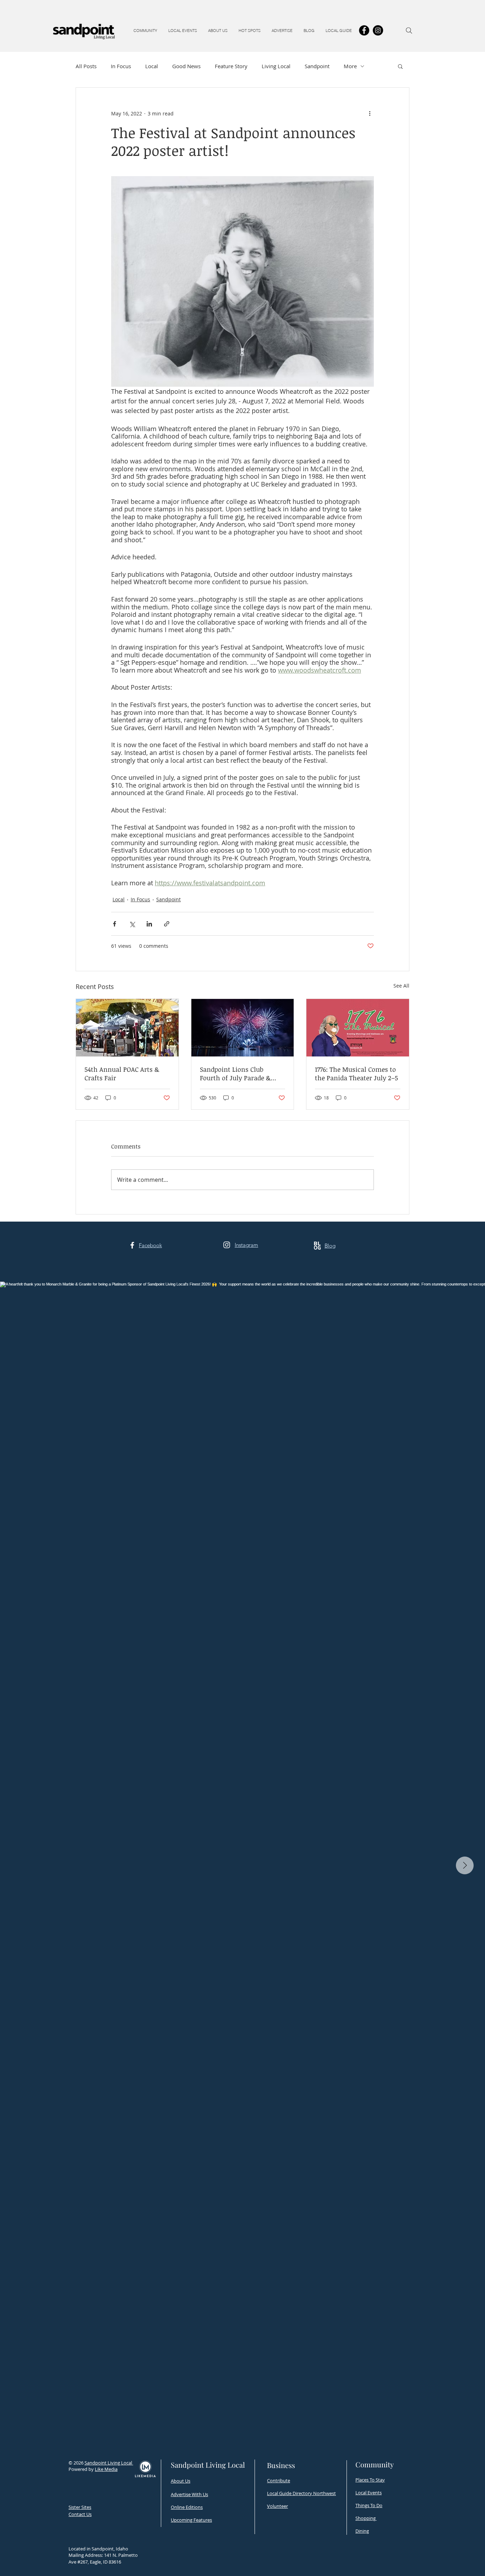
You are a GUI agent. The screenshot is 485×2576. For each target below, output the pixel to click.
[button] (145, 31)
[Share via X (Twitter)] (132, 924)
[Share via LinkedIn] (149, 924)
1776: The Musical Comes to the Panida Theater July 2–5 (356, 1074)
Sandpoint (317, 66)
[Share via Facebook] (115, 924)
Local (152, 66)
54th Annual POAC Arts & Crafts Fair (122, 1074)
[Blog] (317, 1246)
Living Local (276, 66)
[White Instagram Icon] (227, 1245)
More (350, 66)
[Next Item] (465, 1865)
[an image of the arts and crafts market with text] (127, 1028)
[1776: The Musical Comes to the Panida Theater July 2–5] (358, 1028)
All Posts (86, 66)
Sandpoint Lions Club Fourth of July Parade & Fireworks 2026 (235, 1074)
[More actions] (370, 113)
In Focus (121, 66)
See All (401, 986)
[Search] (409, 31)
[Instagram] (378, 30)
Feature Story (231, 66)
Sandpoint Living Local (109, 2463)
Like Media (106, 2469)
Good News (186, 66)
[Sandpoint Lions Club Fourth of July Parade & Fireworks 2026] (243, 1028)
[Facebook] (364, 30)
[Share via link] (167, 924)
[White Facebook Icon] (132, 1245)
